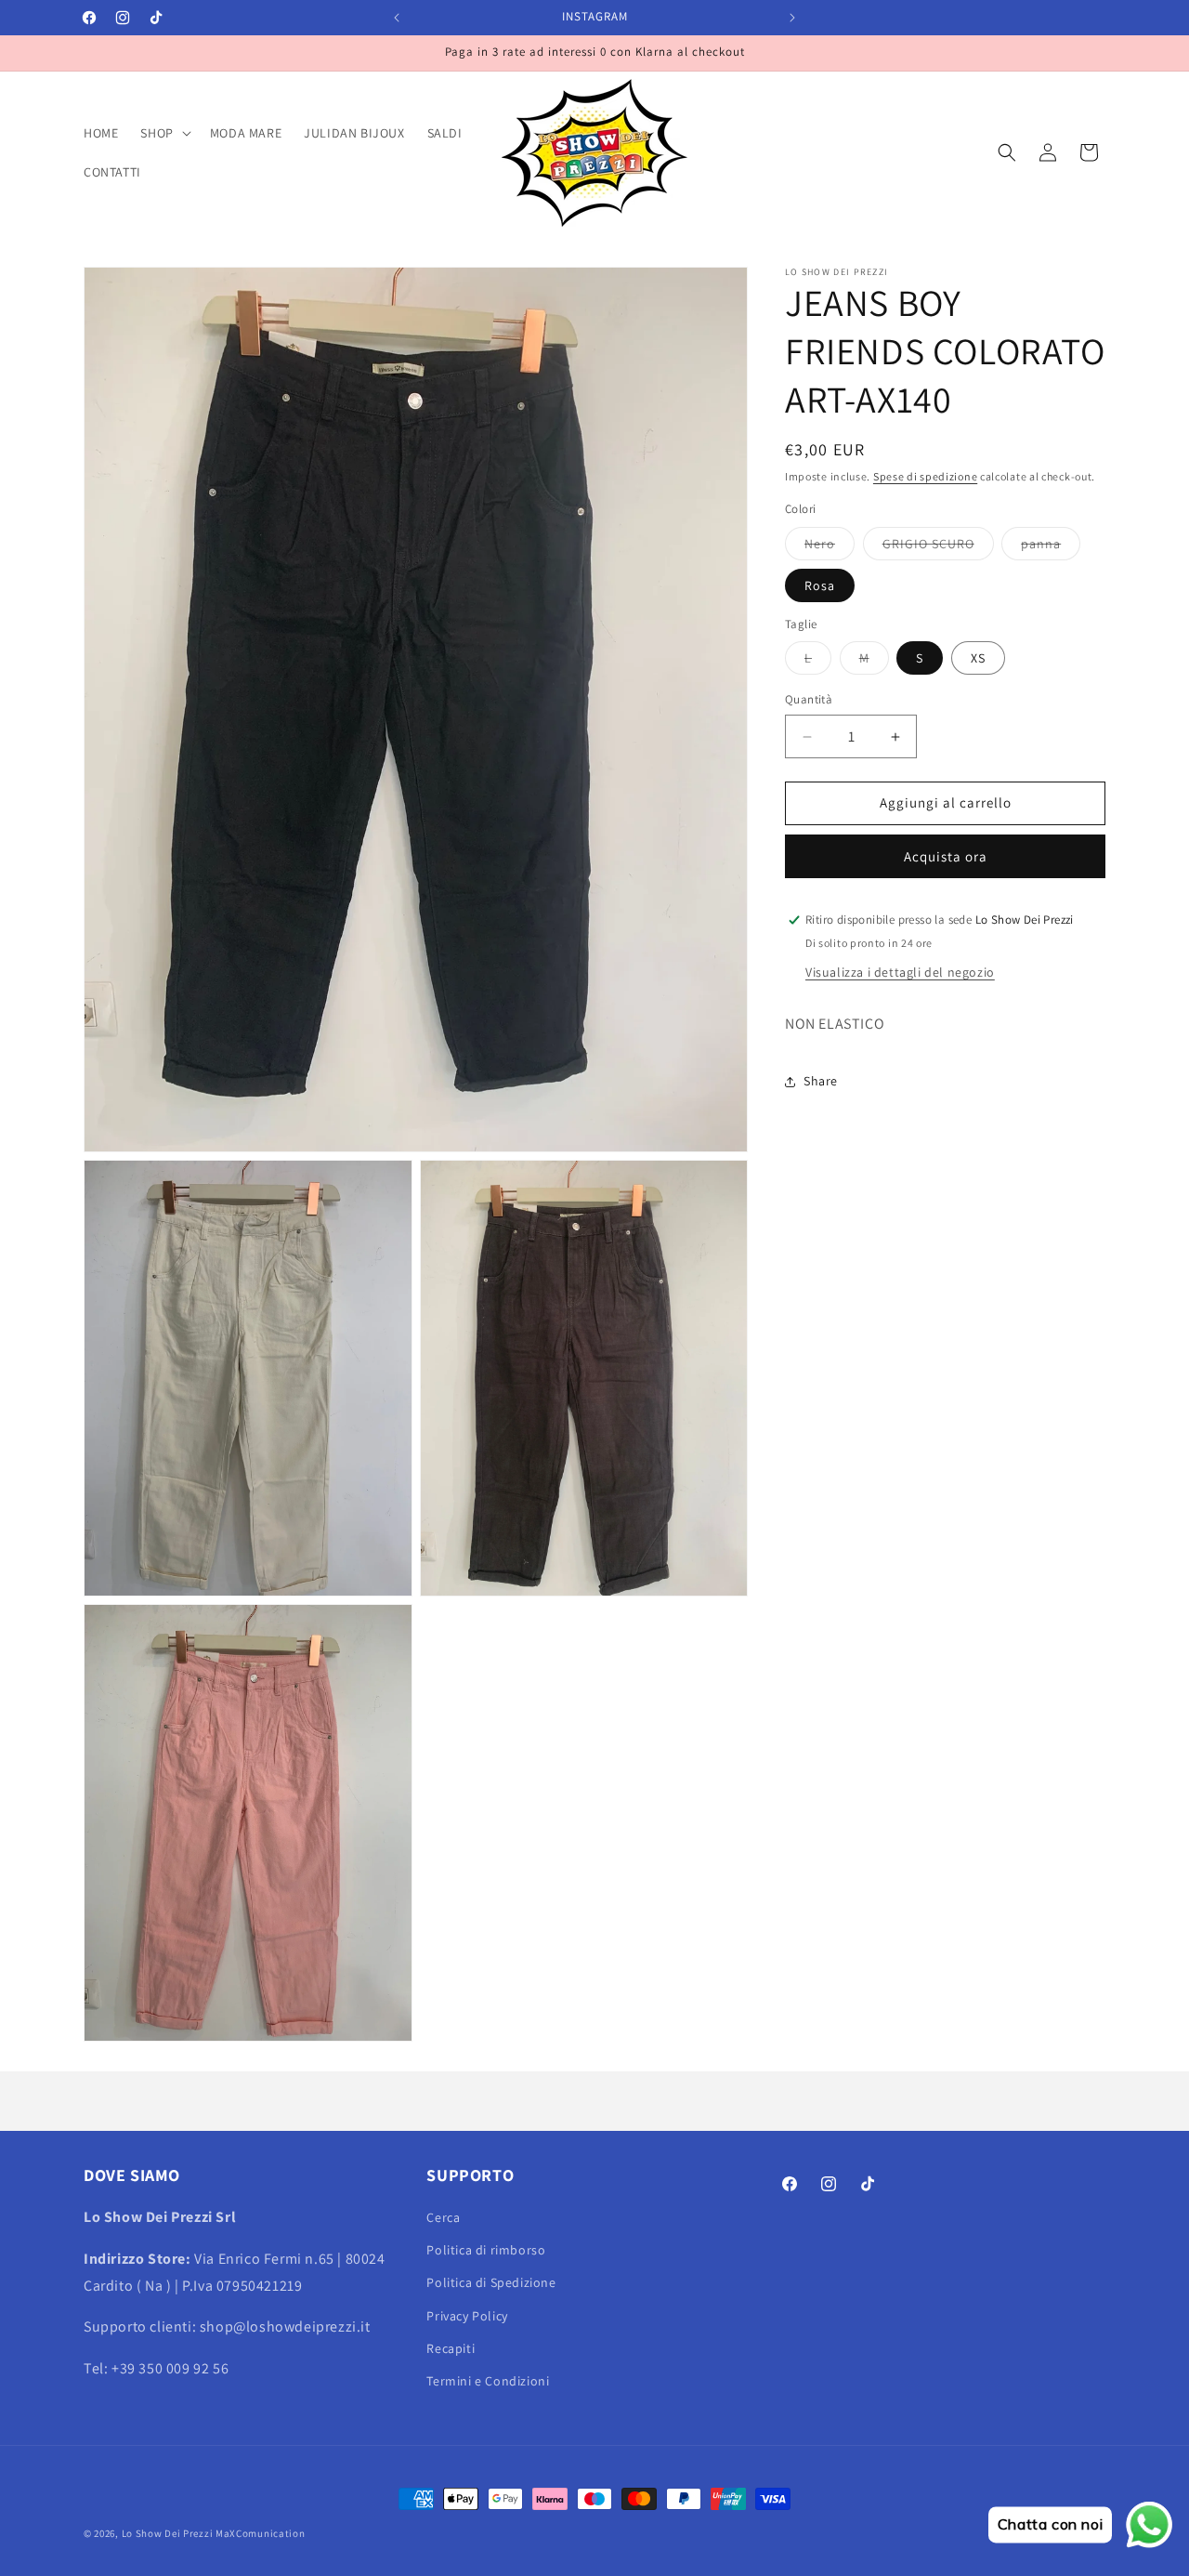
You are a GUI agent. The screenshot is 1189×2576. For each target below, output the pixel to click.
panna (1051, 547)
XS (978, 659)
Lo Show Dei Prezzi (168, 2533)
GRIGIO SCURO (938, 547)
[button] (163, 133)
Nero (830, 547)
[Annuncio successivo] (792, 18)
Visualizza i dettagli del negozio (900, 972)
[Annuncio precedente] (397, 18)
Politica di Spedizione (491, 2283)
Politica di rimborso (486, 2251)
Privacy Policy (467, 2316)
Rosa (820, 585)
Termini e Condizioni (488, 2381)
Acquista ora (946, 856)
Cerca (443, 2217)
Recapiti (451, 2348)
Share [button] (821, 1081)
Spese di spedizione (925, 476)
